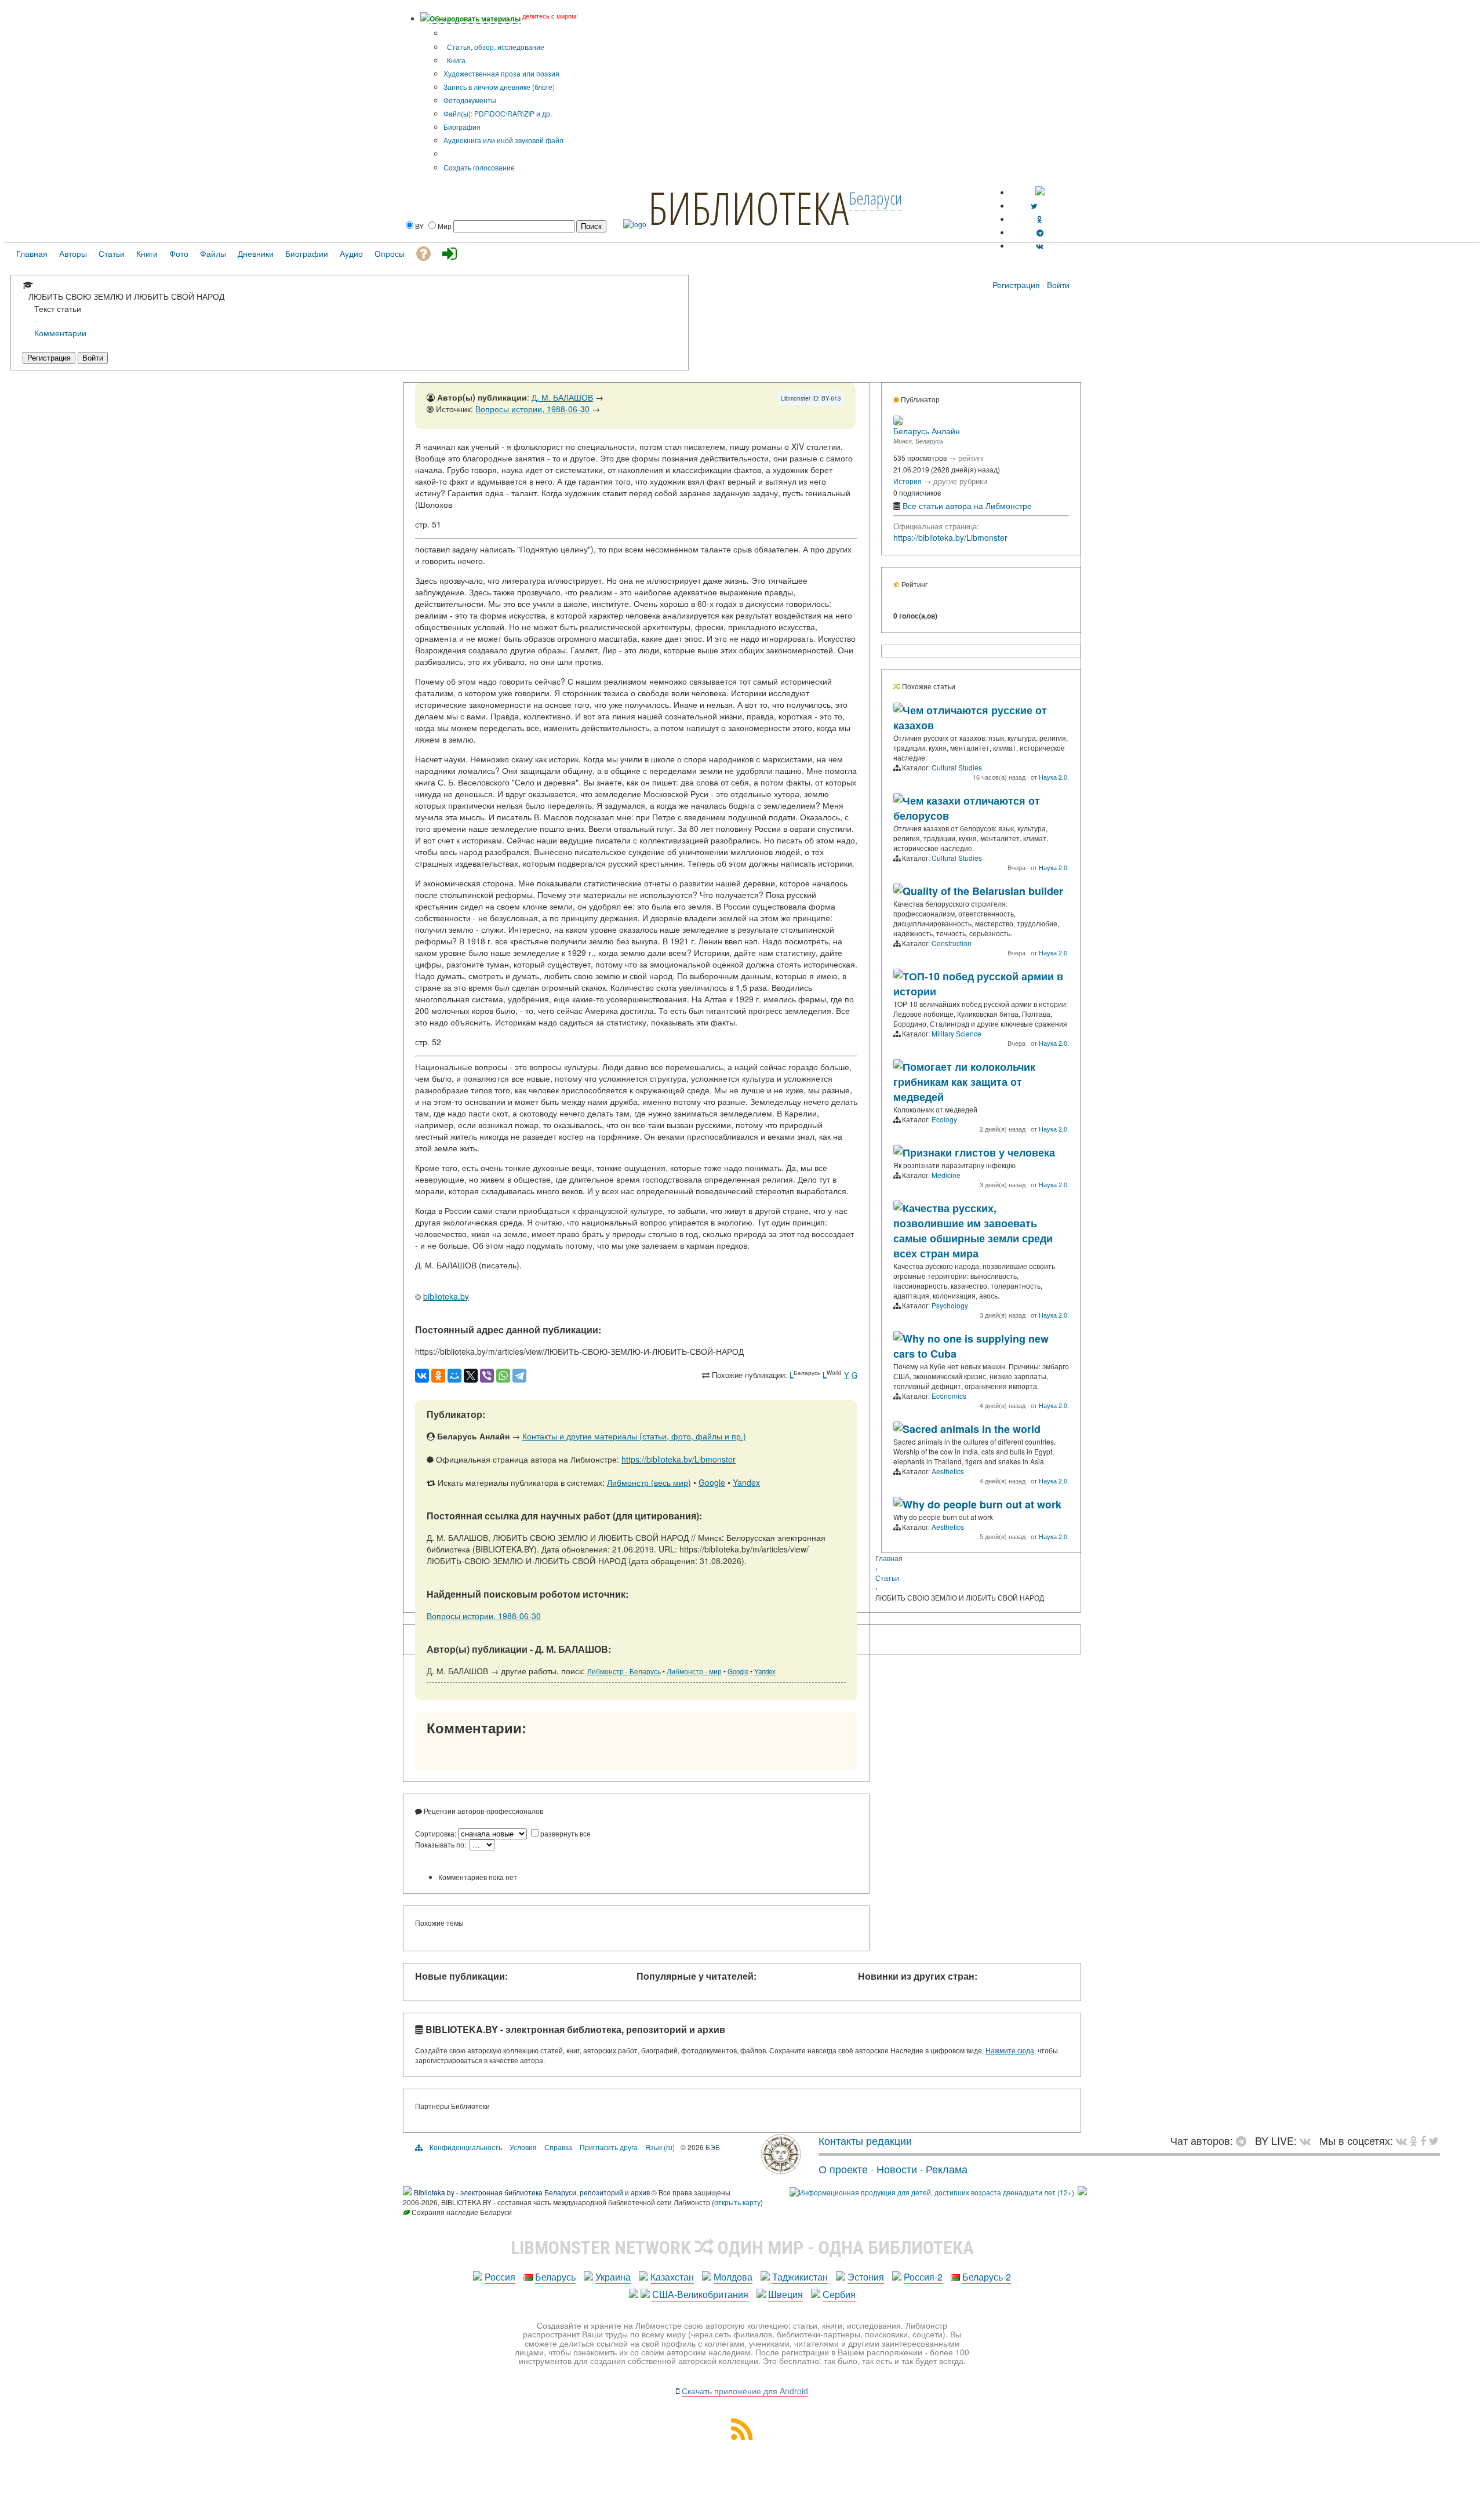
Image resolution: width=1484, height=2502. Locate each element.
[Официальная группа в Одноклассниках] (1040, 219)
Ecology (944, 1119)
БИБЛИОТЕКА (748, 208)
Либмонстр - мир (694, 1671)
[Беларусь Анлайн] (898, 422)
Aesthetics (948, 1471)
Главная (889, 1558)
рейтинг (972, 458)
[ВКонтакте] (422, 1376)
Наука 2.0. (1054, 777)
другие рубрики (960, 481)
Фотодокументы (470, 100)
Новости (897, 2169)
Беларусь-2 (987, 2277)
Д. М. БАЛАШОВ (562, 397)
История (908, 481)
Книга (455, 60)
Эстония (866, 2277)
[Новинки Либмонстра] (1414, 2140)
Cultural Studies (957, 767)
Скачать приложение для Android (745, 2391)
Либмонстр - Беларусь (624, 1671)
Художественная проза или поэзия (501, 73)
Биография (462, 127)
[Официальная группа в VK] (1040, 246)
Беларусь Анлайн (927, 431)
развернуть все (565, 1833)
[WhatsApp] (503, 1376)
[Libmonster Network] (932, 2192)
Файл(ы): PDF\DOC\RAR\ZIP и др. (498, 113)
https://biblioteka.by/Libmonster (679, 1459)
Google (712, 1482)
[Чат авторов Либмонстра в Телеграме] (1040, 232)
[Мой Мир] (454, 1376)
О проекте (843, 2169)
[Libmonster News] (1434, 2140)
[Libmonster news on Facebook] (1423, 2140)
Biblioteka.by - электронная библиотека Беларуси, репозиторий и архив (532, 2192)
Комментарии (60, 332)
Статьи (887, 1578)
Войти (1058, 285)
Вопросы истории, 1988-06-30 (532, 409)
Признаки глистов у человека (979, 1152)
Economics (949, 1396)
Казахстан (672, 2277)
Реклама (947, 2169)
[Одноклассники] (438, 1376)
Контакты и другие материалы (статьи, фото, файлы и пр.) (634, 1436)
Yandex (746, 1482)
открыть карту (737, 2202)
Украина (613, 2277)
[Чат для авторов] (1244, 2140)
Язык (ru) (660, 2147)
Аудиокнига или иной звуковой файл (503, 140)
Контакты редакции (865, 2140)
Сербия (839, 2294)
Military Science (956, 1033)
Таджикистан (800, 2277)
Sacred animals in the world (972, 1429)
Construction (952, 943)
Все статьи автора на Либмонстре (967, 506)
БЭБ (713, 2147)
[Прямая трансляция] (1308, 2140)
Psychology (950, 1305)
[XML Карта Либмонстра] (742, 2436)
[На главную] (781, 2170)
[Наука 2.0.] (898, 709)
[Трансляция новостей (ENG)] (1034, 206)
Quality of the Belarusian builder (983, 891)
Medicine (946, 1175)
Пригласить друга (609, 2147)
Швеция (785, 2294)
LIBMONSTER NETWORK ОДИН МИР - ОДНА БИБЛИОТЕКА (742, 2248)
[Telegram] (519, 1376)
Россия (500, 2277)
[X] (471, 1376)
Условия (523, 2147)
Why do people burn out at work (982, 1504)
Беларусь (555, 2277)
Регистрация (1016, 285)
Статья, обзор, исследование (495, 47)
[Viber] (487, 1376)
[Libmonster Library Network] (1082, 2192)
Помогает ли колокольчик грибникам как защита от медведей (964, 1082)
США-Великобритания (700, 2294)
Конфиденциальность (466, 2147)
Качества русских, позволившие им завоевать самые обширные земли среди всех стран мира (973, 1231)
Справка (558, 2147)
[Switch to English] (1040, 192)
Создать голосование (479, 167)
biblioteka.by (446, 1296)
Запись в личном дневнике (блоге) (499, 87)
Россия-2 (923, 2277)
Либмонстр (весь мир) (649, 1482)
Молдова (733, 2277)
